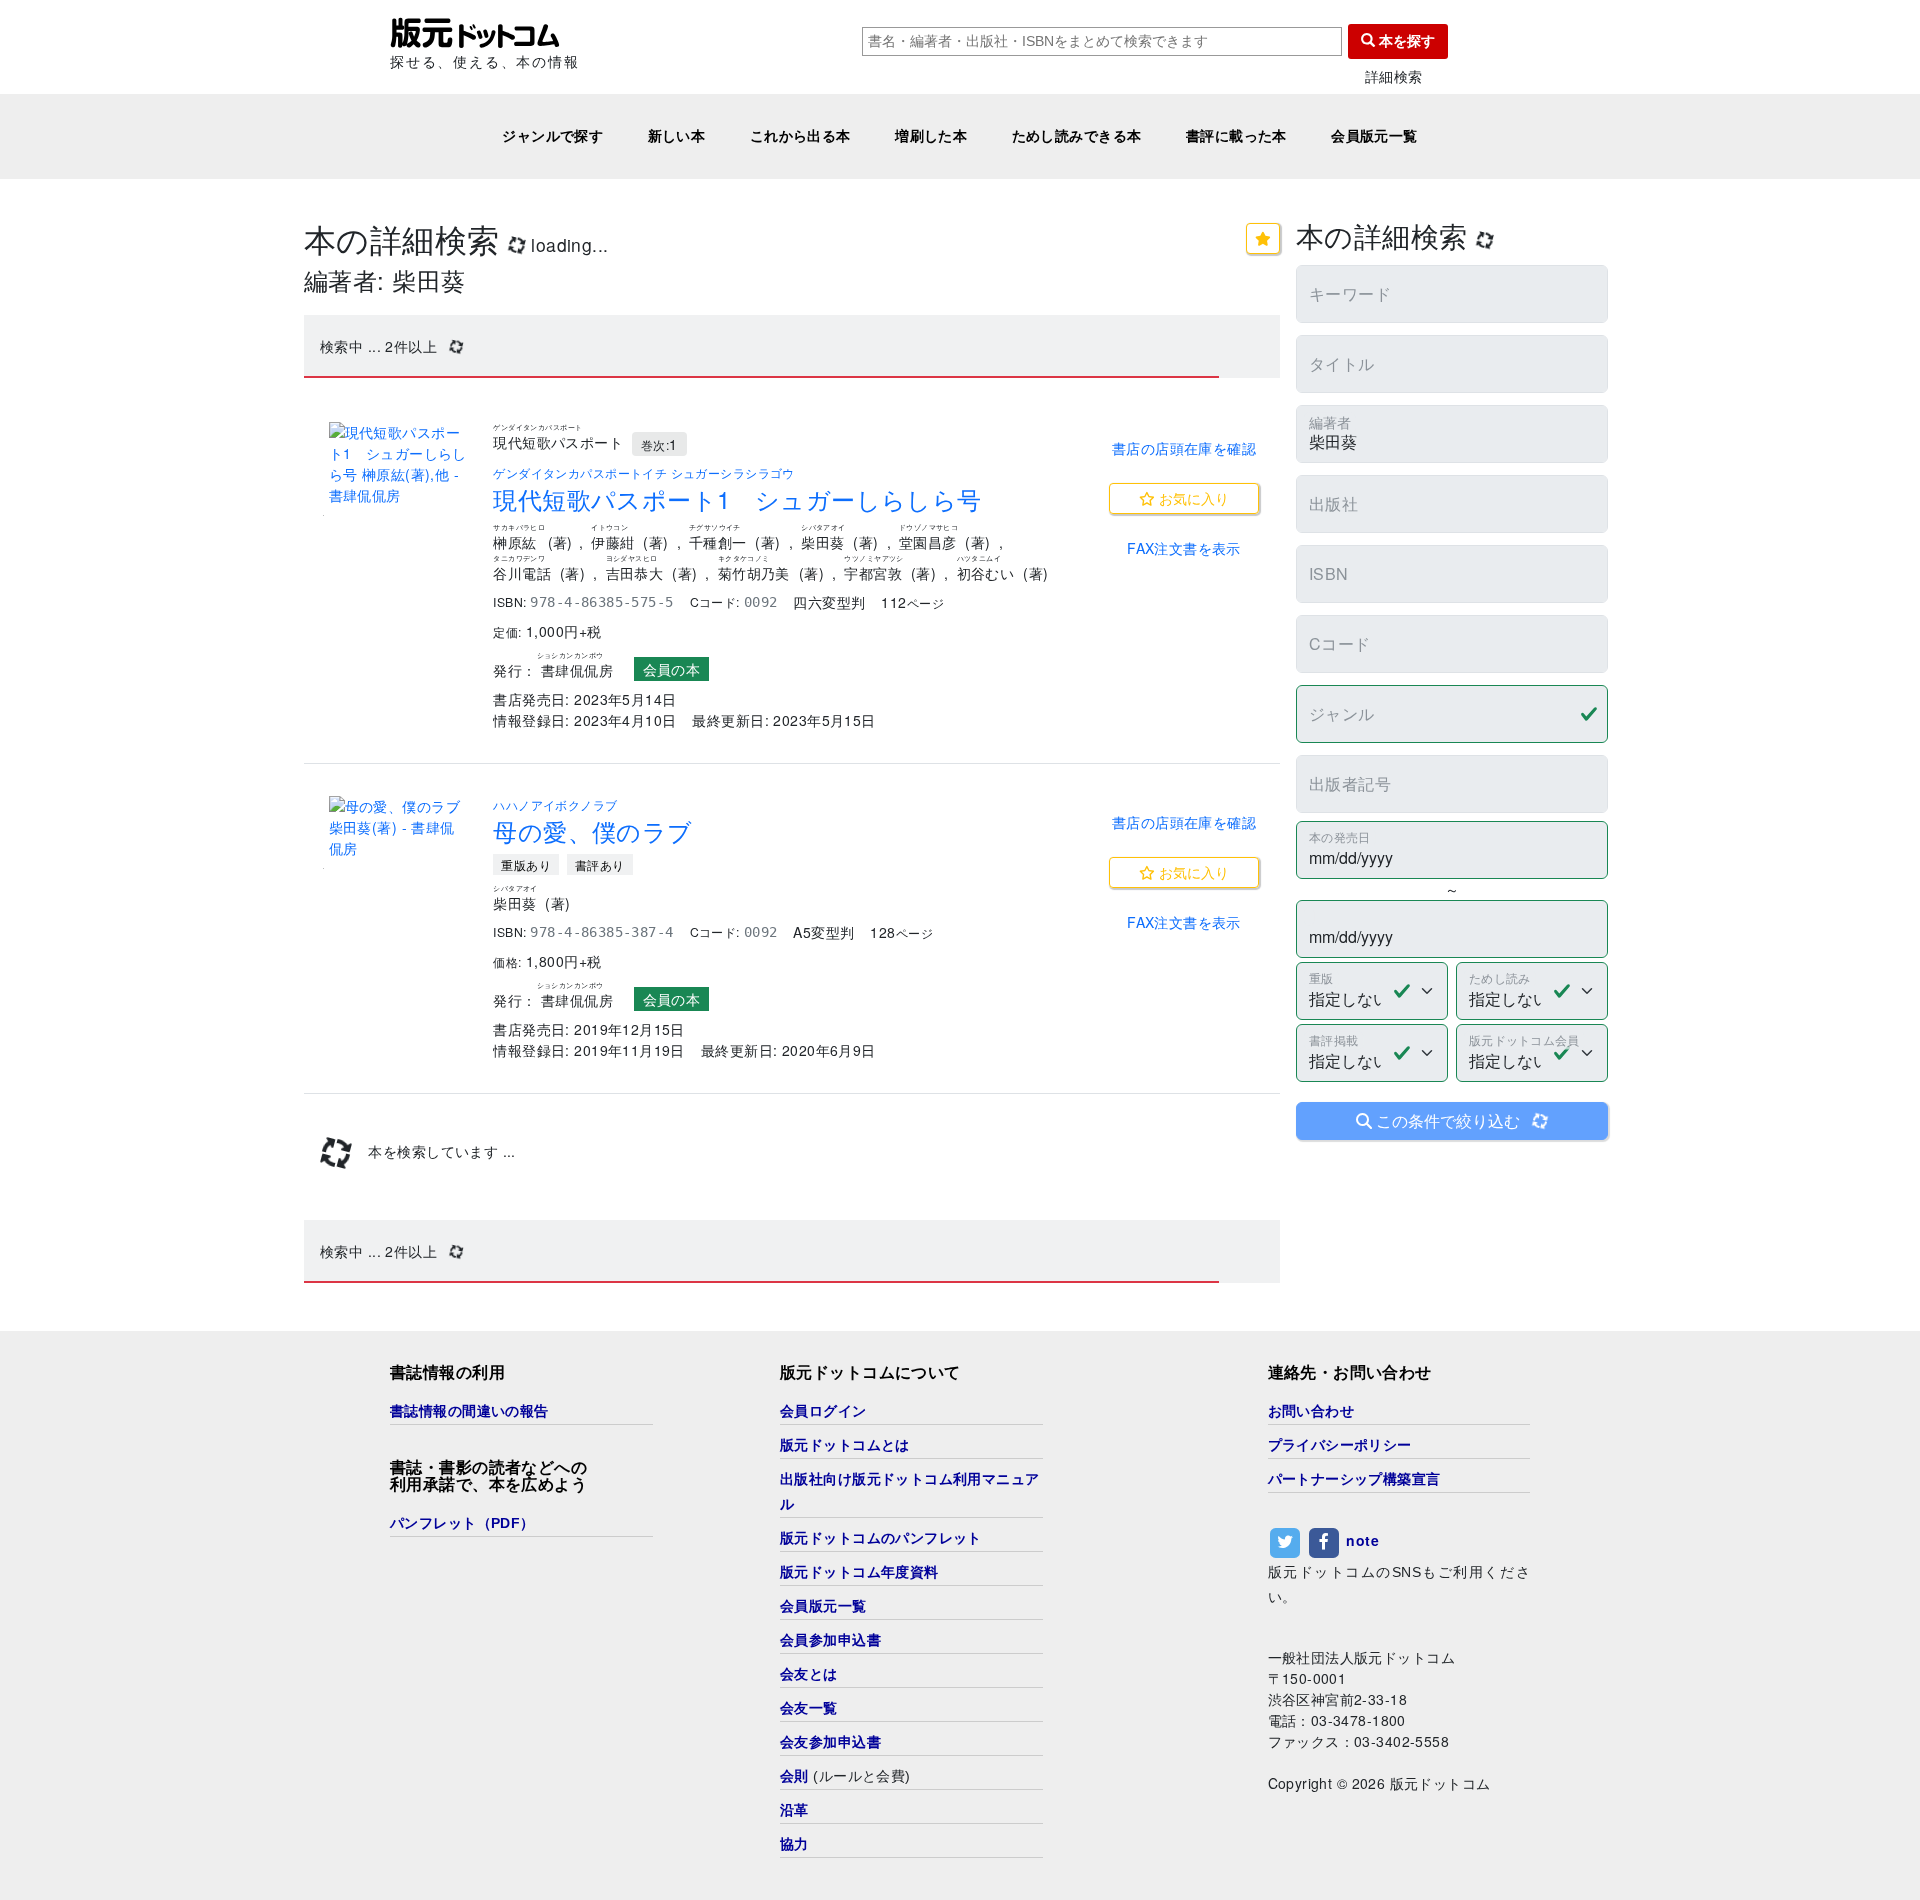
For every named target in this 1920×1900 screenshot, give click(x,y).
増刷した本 (931, 136)
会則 (794, 1776)
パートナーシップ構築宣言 (1354, 1479)
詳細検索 (1394, 76)
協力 (794, 1844)
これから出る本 (800, 136)
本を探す (1405, 41)
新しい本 (677, 136)
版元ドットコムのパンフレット (881, 1538)
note (1362, 1540)
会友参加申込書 (830, 1742)
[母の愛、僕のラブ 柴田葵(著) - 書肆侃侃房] (399, 827)
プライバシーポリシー (1340, 1445)
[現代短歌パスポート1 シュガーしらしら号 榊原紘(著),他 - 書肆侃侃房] (399, 464)
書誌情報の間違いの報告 (469, 1411)
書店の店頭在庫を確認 (1184, 448)
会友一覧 (809, 1708)
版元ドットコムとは (845, 1445)
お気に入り (1192, 498)
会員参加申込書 (830, 1640)
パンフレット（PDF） (462, 1523)
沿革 (794, 1810)
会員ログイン (823, 1411)
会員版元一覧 (1374, 136)
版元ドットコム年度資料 (859, 1572)
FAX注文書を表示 (1184, 548)
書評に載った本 (1236, 136)
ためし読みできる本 (1077, 136)
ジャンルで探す (552, 136)
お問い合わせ (1311, 1411)
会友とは (809, 1674)
